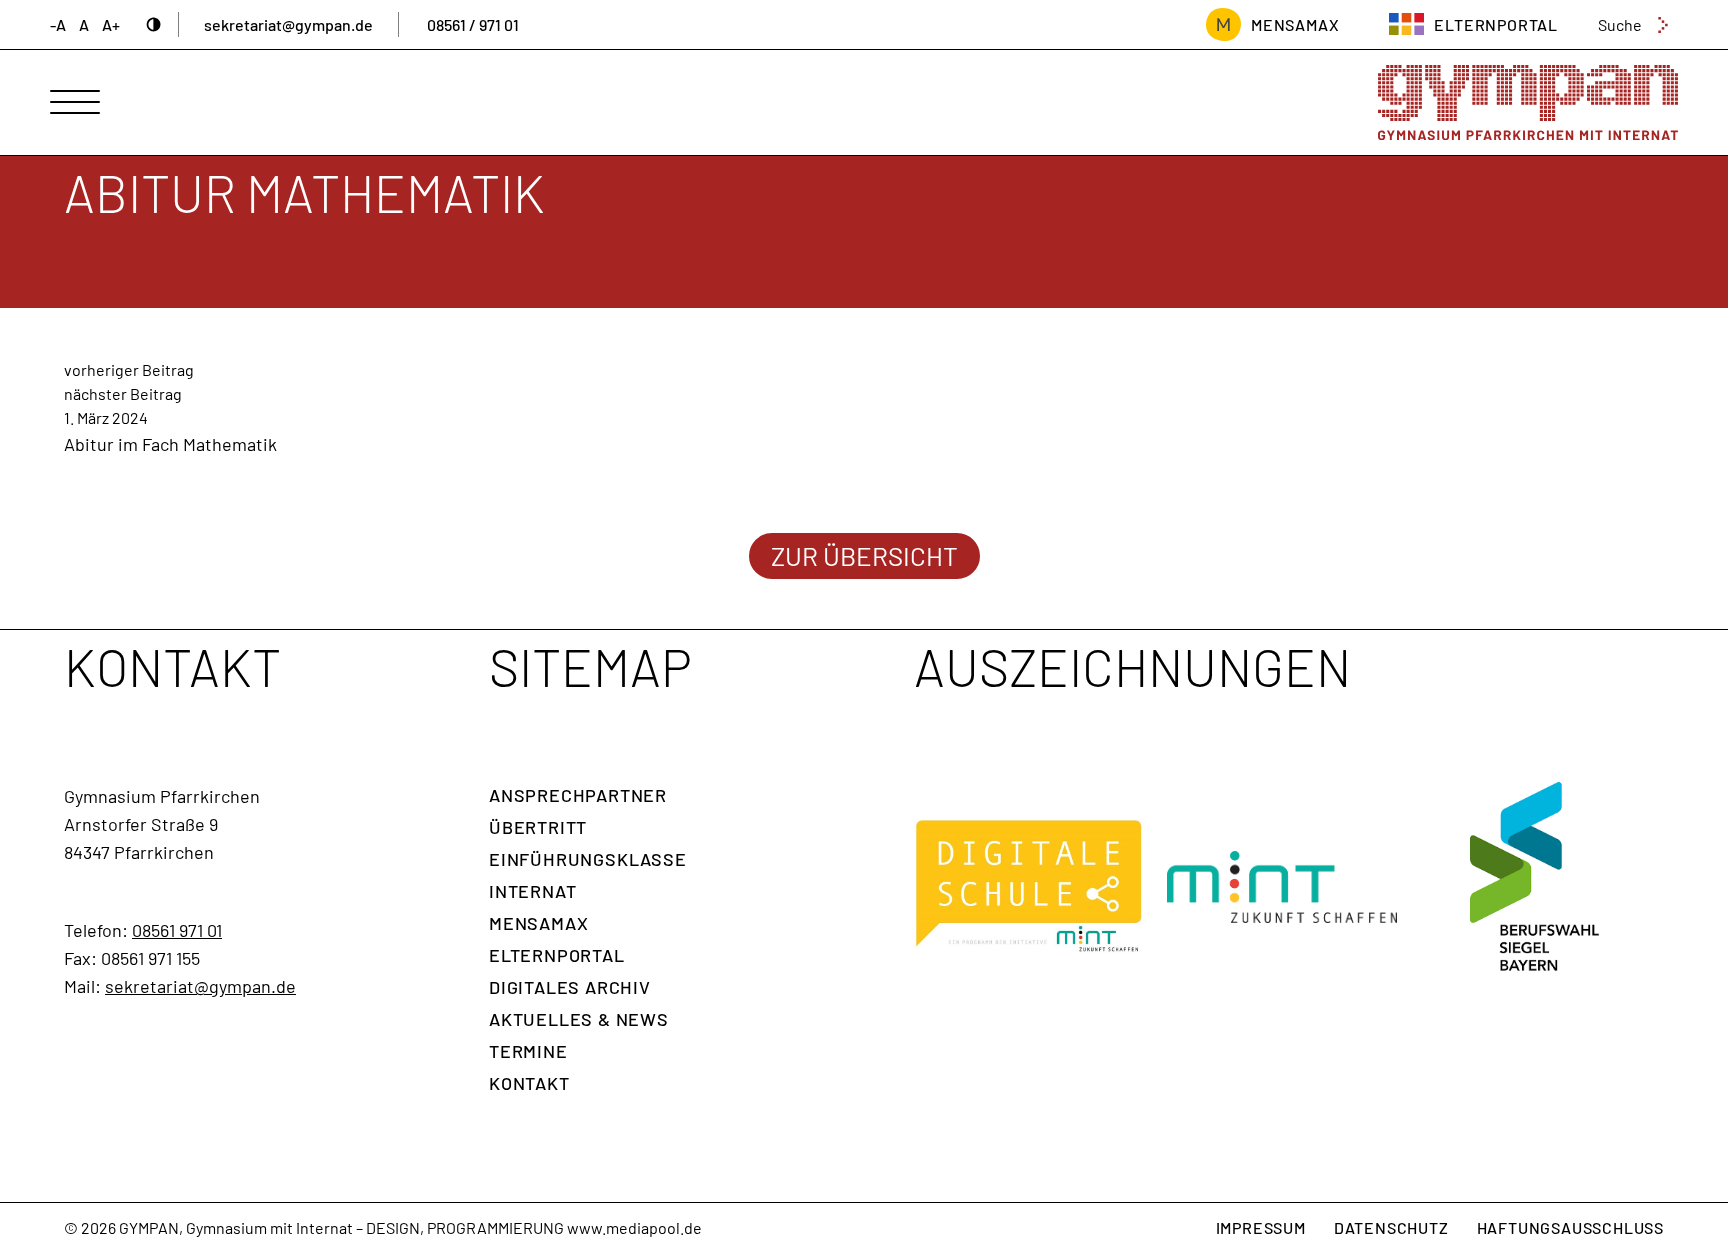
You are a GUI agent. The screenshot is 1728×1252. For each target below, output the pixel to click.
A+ (111, 24)
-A (58, 24)
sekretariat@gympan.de (288, 24)
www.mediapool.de (634, 1227)
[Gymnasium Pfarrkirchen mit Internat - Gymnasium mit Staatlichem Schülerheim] (1528, 102)
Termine (528, 1051)
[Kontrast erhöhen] (153, 24)
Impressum (1261, 1227)
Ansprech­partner (578, 795)
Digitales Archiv (570, 987)
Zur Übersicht (864, 555)
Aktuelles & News (579, 1019)
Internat (532, 891)
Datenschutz (1391, 1227)
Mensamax (538, 923)
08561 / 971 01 (473, 24)
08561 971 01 (177, 930)
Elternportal (557, 955)
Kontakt (529, 1083)
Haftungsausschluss (1570, 1227)
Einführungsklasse (588, 859)
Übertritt (538, 827)
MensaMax (1295, 24)
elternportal (1496, 24)
